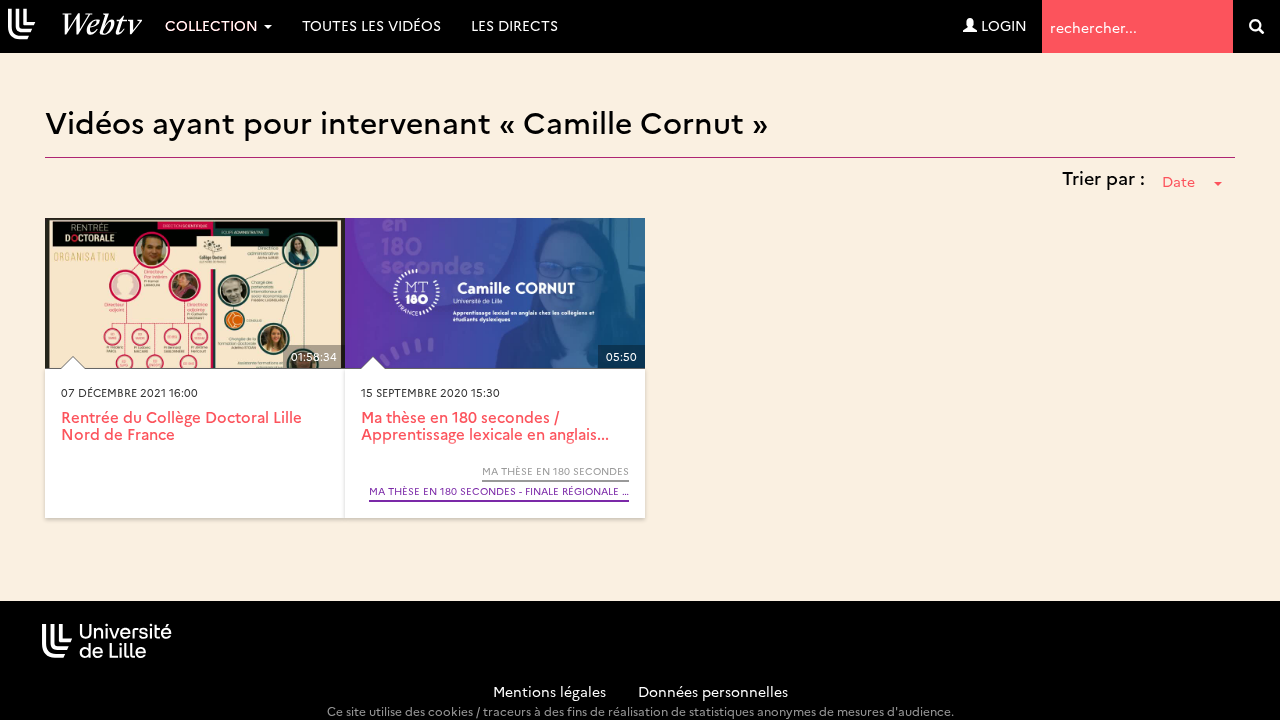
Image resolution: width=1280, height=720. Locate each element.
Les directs (514, 25)
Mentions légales (549, 691)
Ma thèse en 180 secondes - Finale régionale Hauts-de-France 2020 (499, 491)
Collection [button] (213, 25)
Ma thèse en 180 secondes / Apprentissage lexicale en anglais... (485, 425)
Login (1002, 25)
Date (1178, 181)
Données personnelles (713, 691)
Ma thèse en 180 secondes (555, 471)
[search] (1256, 26)
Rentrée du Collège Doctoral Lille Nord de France (181, 425)
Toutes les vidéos (371, 25)
